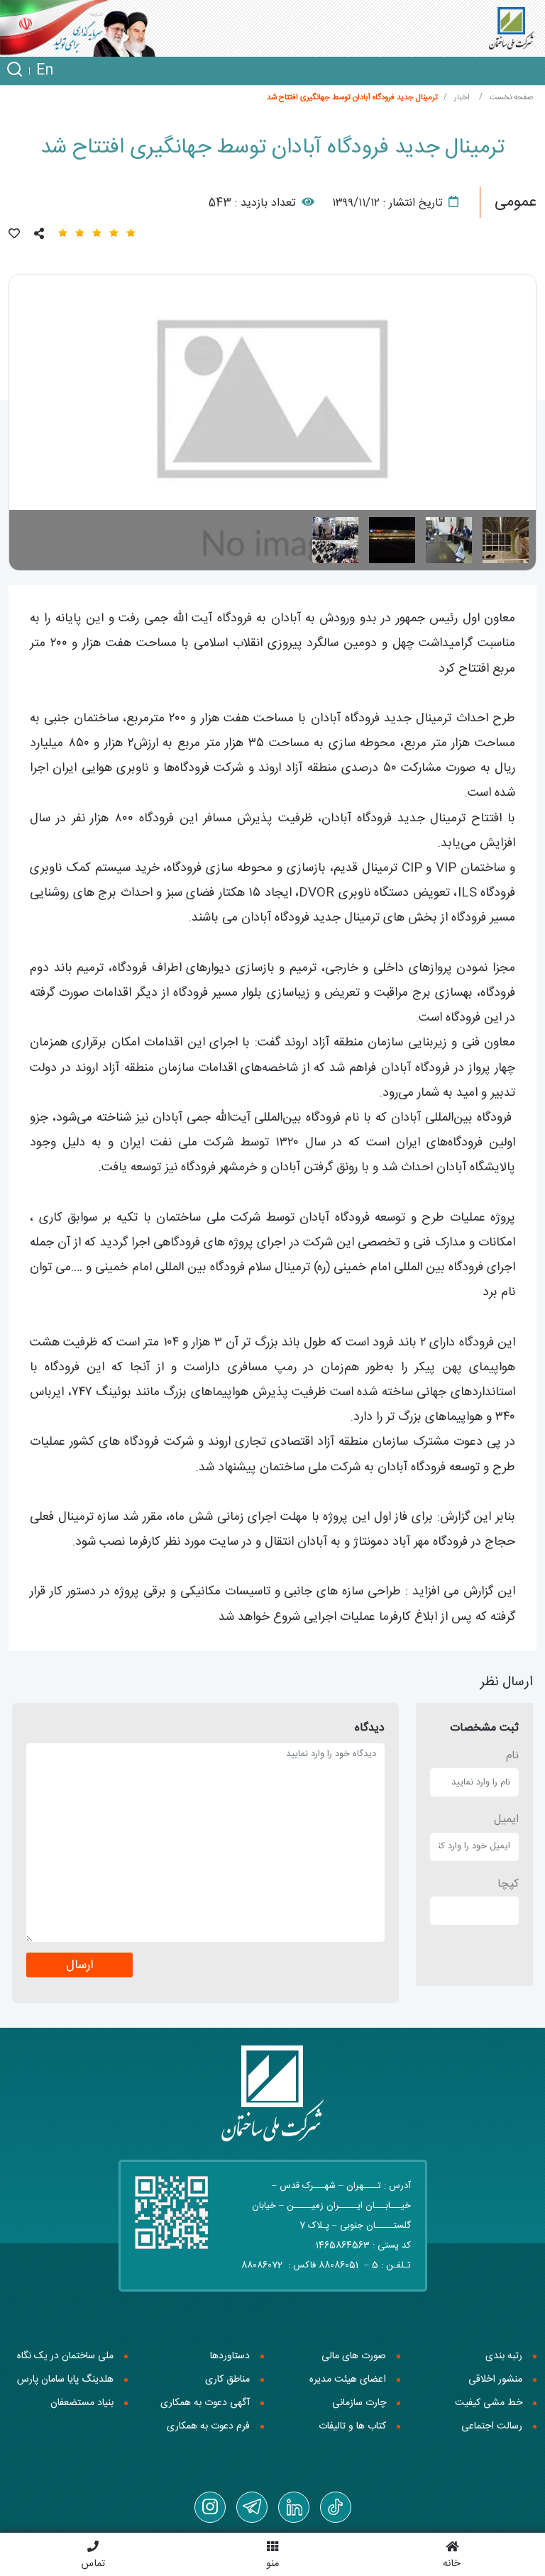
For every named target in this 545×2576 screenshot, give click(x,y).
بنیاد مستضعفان (82, 2403)
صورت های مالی (354, 2356)
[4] (335, 540)
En (45, 71)
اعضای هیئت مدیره (348, 2380)
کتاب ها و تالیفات (352, 2426)
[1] (506, 540)
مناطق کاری (227, 2380)
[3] (392, 540)
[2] (449, 540)
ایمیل (506, 1820)
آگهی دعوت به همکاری (205, 2403)
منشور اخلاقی (495, 2380)
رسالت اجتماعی (492, 2426)
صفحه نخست (511, 98)
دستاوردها (230, 2356)
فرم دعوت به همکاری (208, 2426)
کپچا (508, 1884)
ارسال (79, 1966)
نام (512, 1756)
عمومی (516, 202)
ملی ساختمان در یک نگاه (65, 2356)
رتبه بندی (504, 2356)
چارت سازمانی (359, 2403)
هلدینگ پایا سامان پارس (65, 2380)
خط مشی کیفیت (489, 2403)
